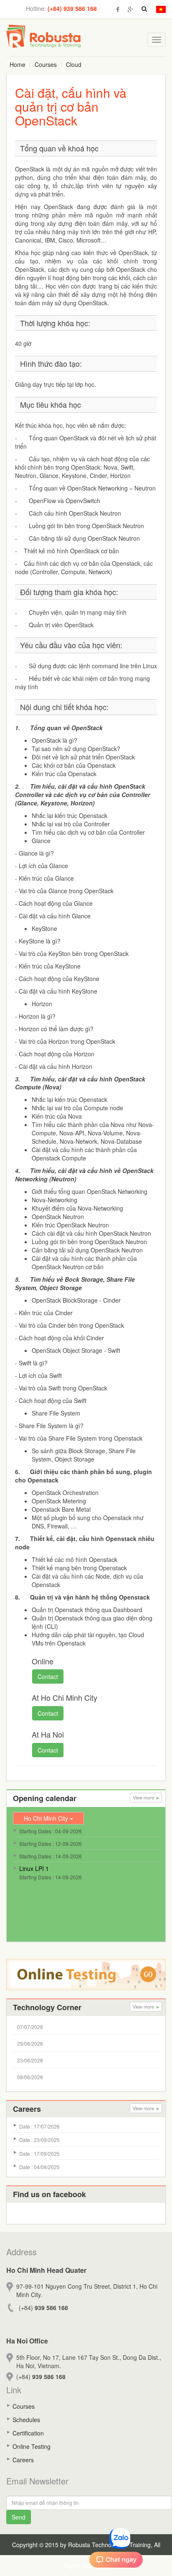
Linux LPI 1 (34, 1868)
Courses (46, 64)
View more (144, 1797)
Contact (48, 1676)
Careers (23, 2460)
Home (18, 64)
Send (19, 2517)
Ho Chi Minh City (47, 1818)
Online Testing (32, 2446)
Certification (28, 2433)
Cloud (74, 64)
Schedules (26, 2420)
